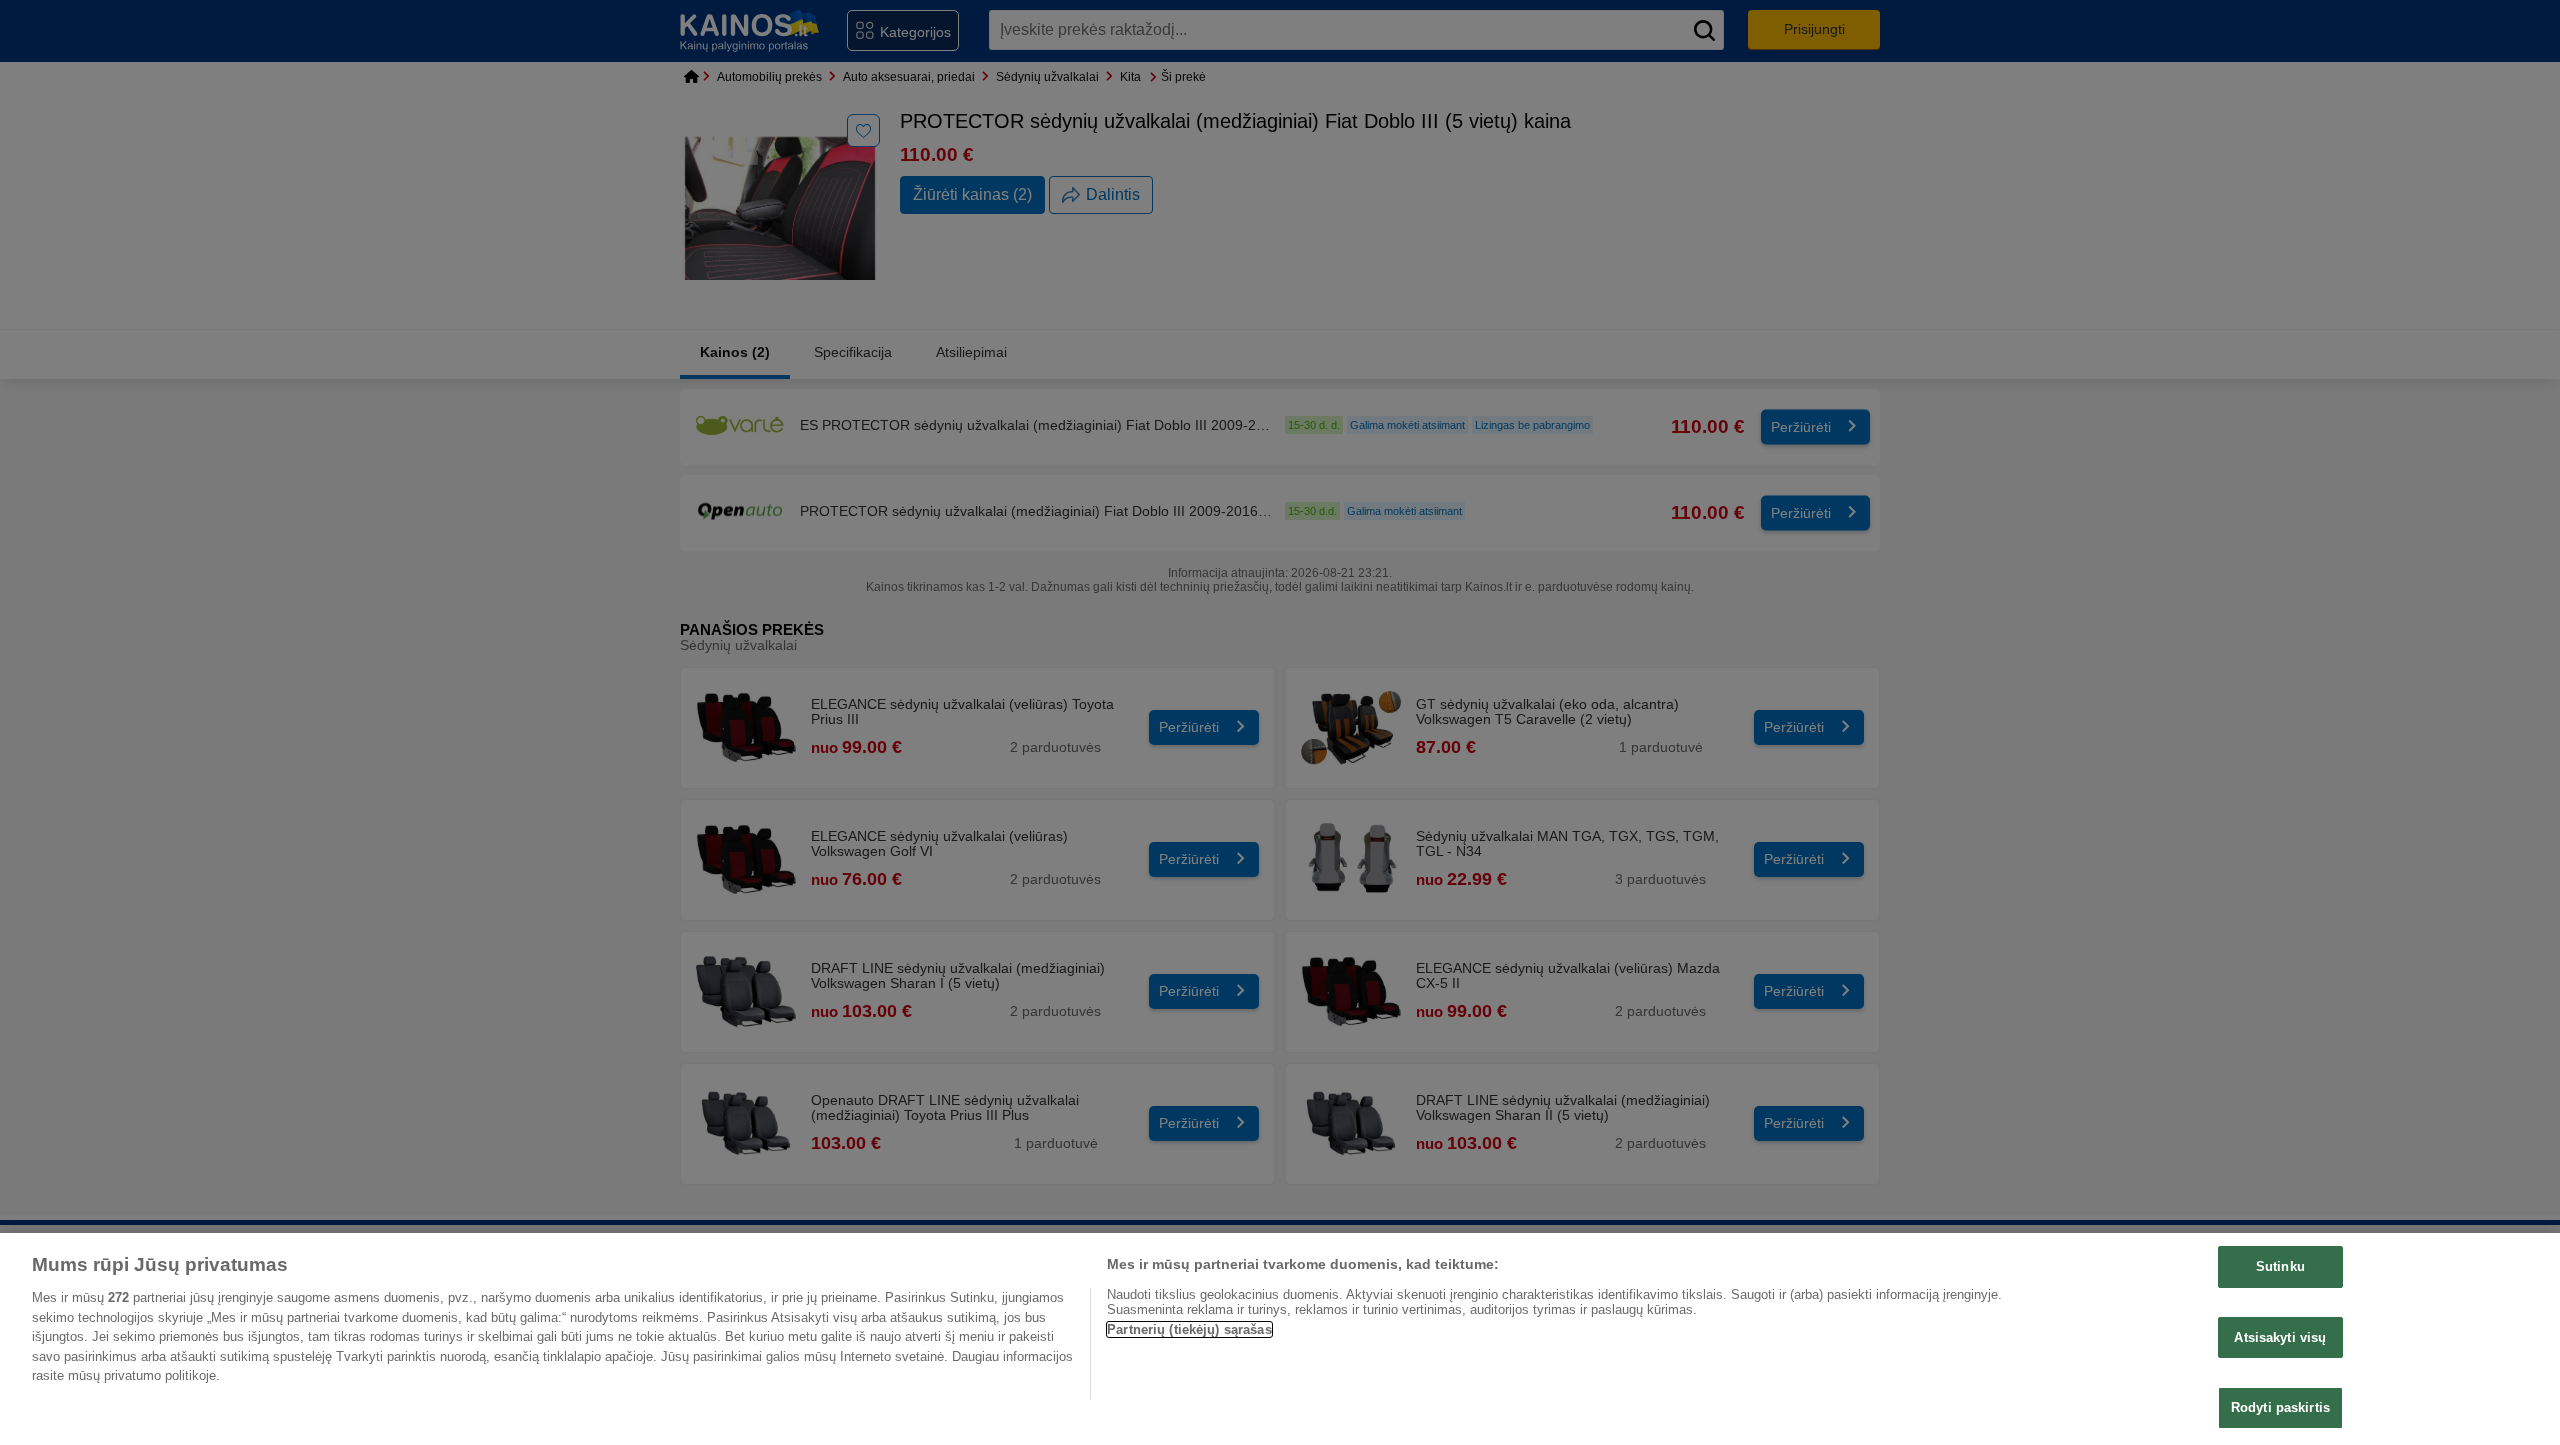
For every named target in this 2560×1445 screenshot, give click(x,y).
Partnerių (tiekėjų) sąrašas (1189, 1329)
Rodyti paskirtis (2280, 1407)
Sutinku (2280, 1266)
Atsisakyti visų (2280, 1337)
